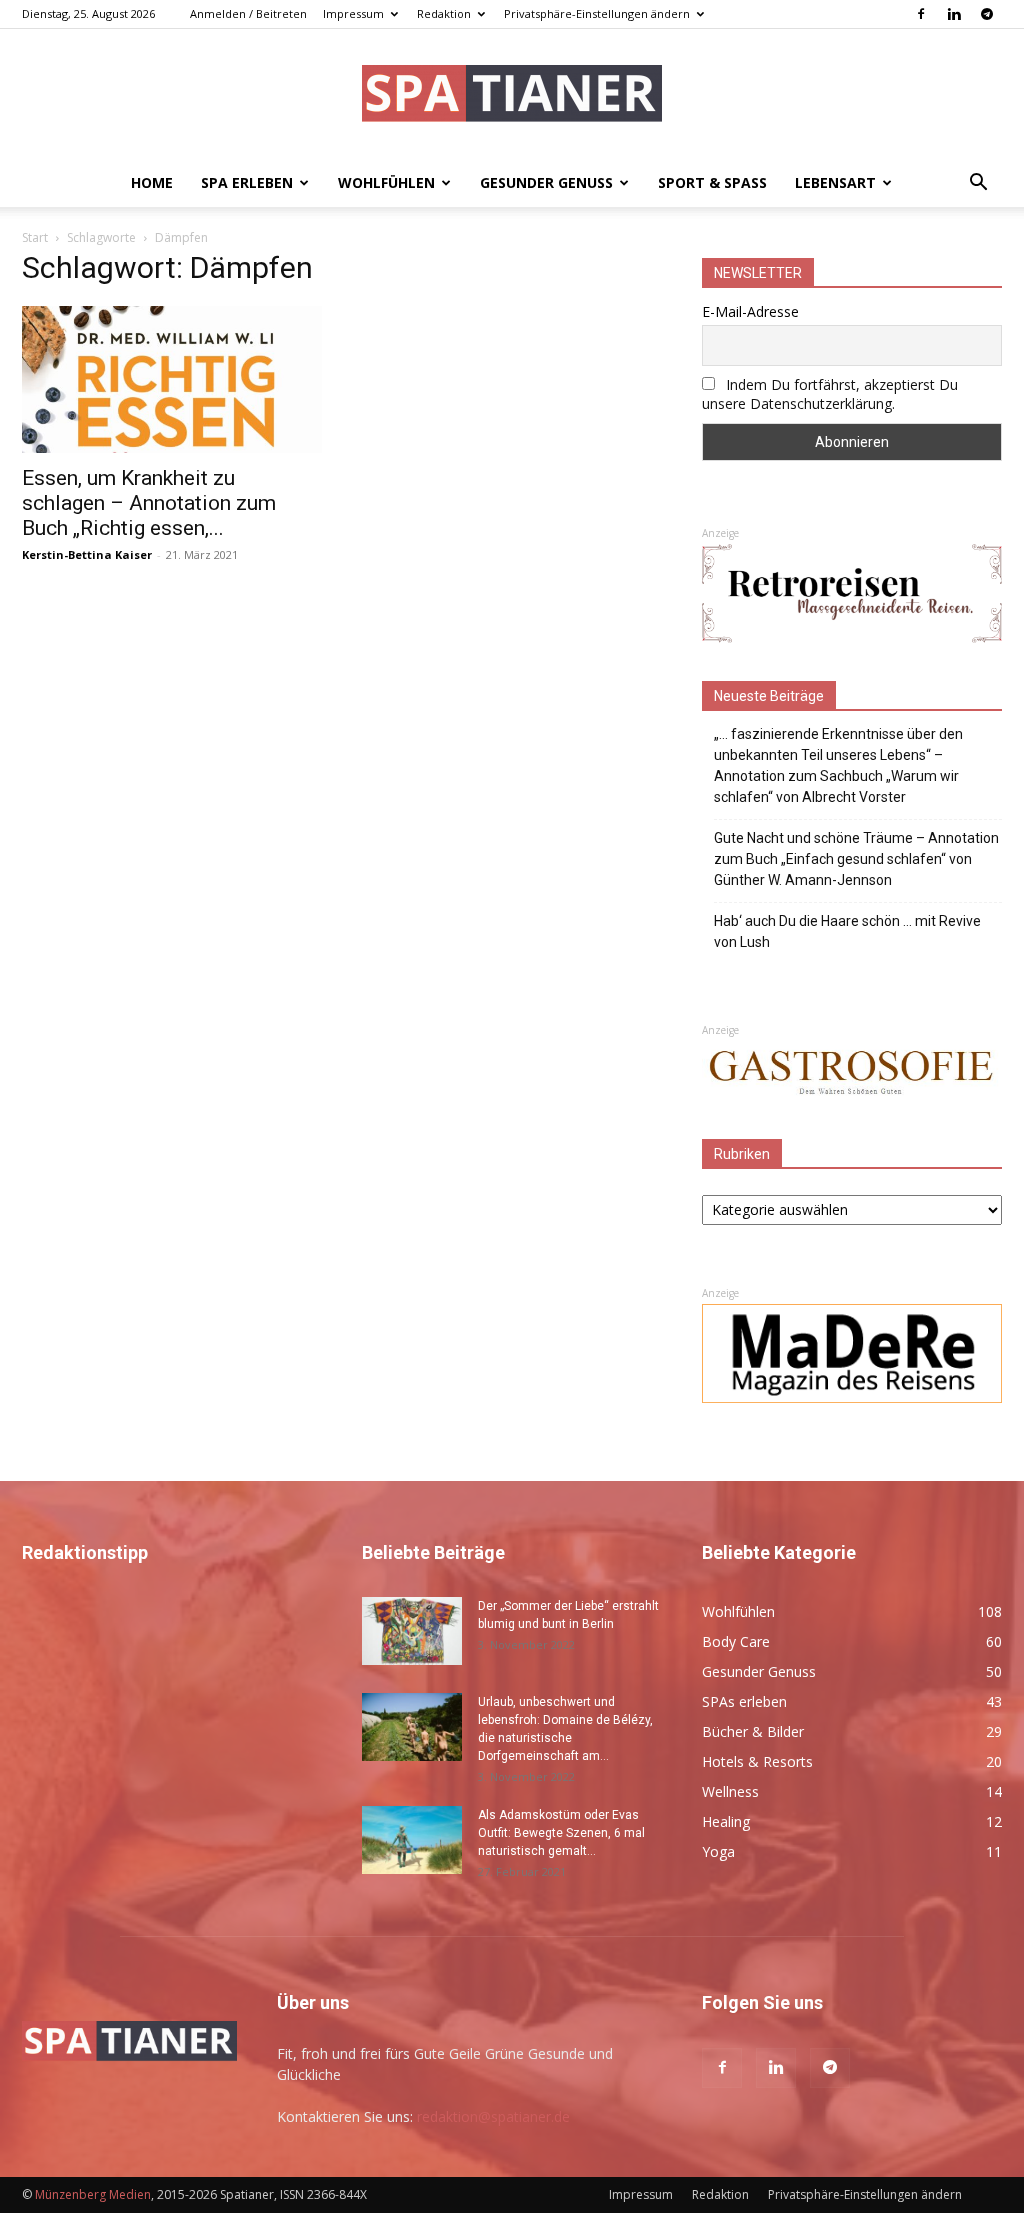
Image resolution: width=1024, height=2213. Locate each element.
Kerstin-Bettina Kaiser (87, 554)
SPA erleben (247, 182)
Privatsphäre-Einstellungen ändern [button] (597, 13)
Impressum (353, 13)
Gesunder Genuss (546, 182)
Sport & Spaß (712, 182)
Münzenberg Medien (93, 2194)
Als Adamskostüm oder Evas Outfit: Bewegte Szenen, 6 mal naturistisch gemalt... (561, 1833)
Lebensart (835, 182)
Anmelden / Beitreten (248, 13)
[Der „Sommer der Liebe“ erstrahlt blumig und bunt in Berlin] (412, 1631)
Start (35, 237)
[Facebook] (921, 14)
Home (152, 182)
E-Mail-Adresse (750, 311)
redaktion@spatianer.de (493, 2116)
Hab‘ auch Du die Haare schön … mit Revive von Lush (847, 931)
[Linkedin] (954, 14)
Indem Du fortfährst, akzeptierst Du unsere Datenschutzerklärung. (830, 394)
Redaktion (444, 13)
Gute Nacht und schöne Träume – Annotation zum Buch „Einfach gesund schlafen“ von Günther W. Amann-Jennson (856, 859)
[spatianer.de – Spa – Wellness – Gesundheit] (512, 95)
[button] (978, 184)
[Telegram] (987, 14)
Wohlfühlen (386, 182)
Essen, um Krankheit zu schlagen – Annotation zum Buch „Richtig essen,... (149, 503)
